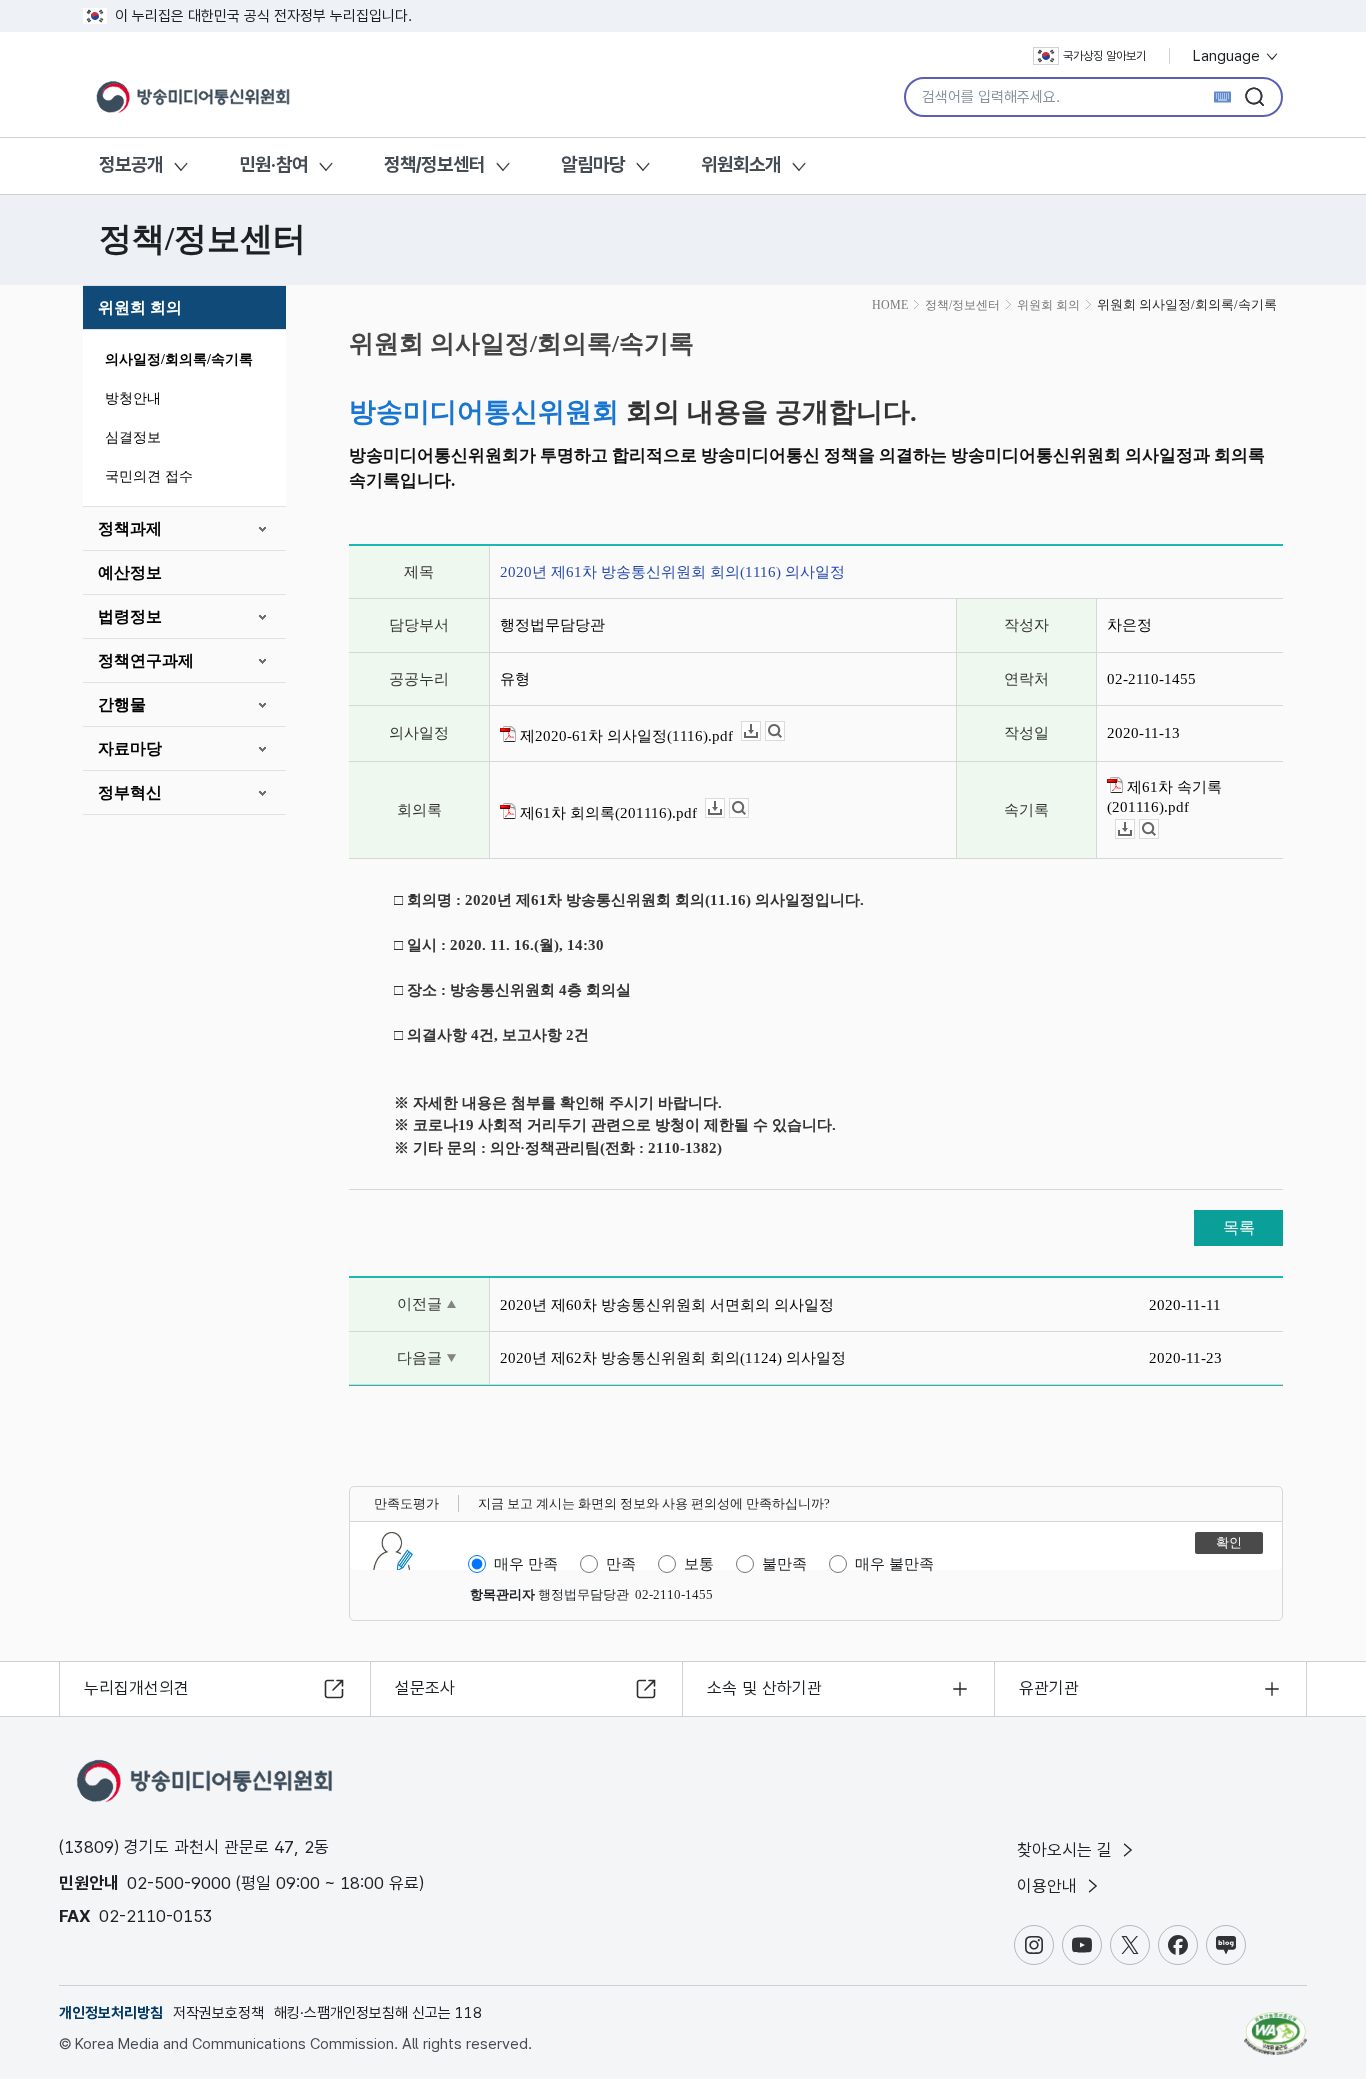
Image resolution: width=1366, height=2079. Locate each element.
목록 (1239, 1227)
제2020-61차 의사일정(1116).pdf (624, 736)
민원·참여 (273, 164)
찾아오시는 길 (1067, 1850)
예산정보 (130, 572)
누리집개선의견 (136, 1688)
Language (1228, 56)
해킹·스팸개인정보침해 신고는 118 (378, 2013)
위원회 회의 (140, 307)
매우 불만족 (894, 1564)
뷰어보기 (784, 731)
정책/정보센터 (434, 164)
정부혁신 (130, 792)
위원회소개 (741, 164)
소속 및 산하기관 (764, 1688)
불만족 (784, 1564)
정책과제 (130, 528)
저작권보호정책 (218, 2013)
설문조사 (425, 1688)
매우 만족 (526, 1564)
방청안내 (133, 398)
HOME (890, 305)
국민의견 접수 (149, 476)
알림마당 (593, 164)
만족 (621, 1564)
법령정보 (130, 616)
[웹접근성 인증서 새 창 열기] (1275, 2024)
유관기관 (1049, 1688)
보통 (699, 1564)
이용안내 (1049, 1886)
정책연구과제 (146, 660)
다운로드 (760, 731)
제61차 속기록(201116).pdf (1164, 797)
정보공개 (131, 164)
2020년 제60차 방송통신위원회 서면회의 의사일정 (667, 1305)
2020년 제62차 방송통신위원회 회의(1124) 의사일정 (673, 1358)
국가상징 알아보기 (1104, 56)
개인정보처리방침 (111, 2013)
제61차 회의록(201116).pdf (606, 813)
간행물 (122, 704)
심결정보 (133, 437)
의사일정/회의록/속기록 (179, 359)
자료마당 (130, 748)
